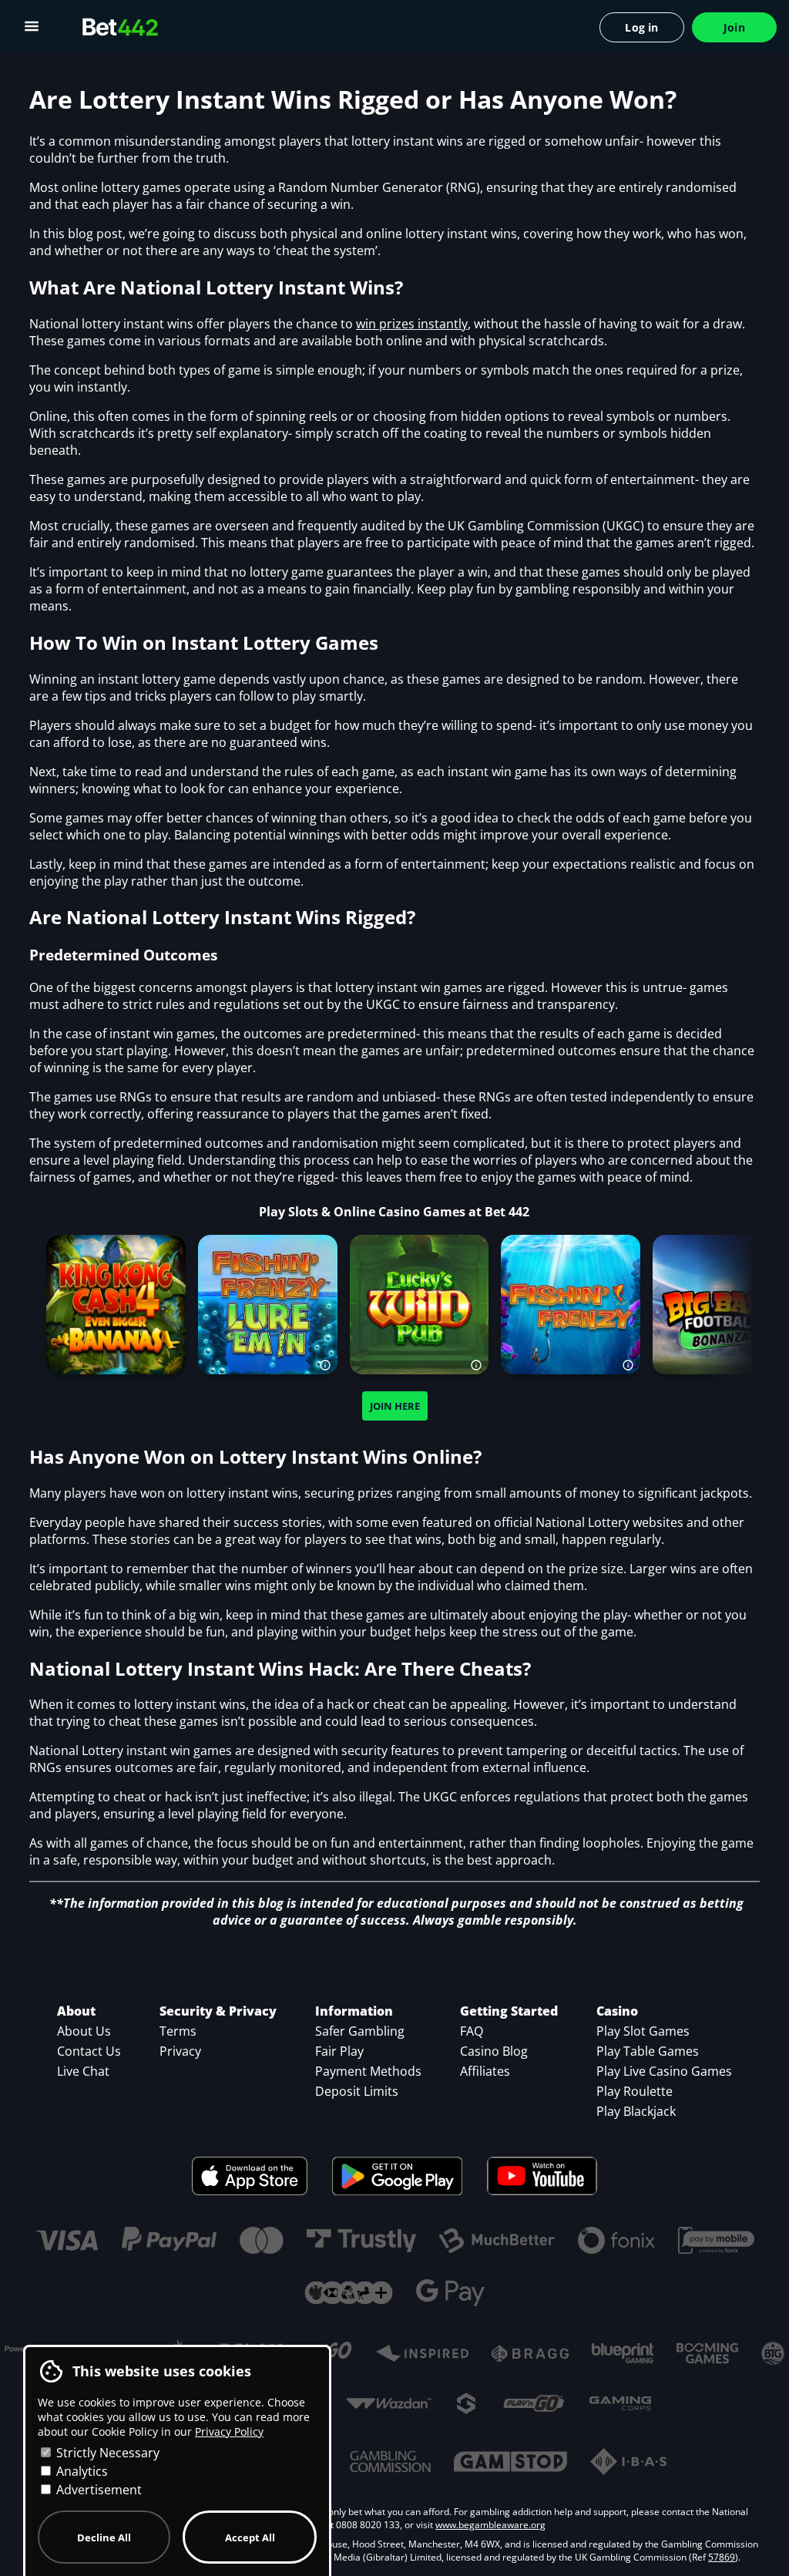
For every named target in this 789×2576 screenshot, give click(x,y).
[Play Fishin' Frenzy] (571, 1304)
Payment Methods (368, 2071)
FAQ (472, 2031)
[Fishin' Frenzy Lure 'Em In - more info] (326, 1363)
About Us (84, 2031)
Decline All (104, 2537)
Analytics (81, 2471)
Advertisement (97, 2490)
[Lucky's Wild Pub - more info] (477, 1363)
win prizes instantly (412, 324)
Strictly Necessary (106, 2453)
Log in (641, 27)
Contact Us (89, 2051)
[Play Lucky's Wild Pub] (419, 1304)
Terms (178, 2031)
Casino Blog (494, 2051)
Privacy (180, 2051)
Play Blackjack (636, 2111)
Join (734, 27)
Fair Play (339, 2051)
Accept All (250, 2537)
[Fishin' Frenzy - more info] (629, 1363)
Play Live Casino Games (664, 2071)
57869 (722, 2557)
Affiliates (485, 2071)
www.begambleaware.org (490, 2525)
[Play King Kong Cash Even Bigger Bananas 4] (116, 1304)
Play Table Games (648, 2051)
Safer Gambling (360, 2031)
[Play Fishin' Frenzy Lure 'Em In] (267, 1304)
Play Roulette (635, 2091)
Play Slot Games (643, 2031)
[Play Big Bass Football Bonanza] (723, 1304)
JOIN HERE (395, 1406)
